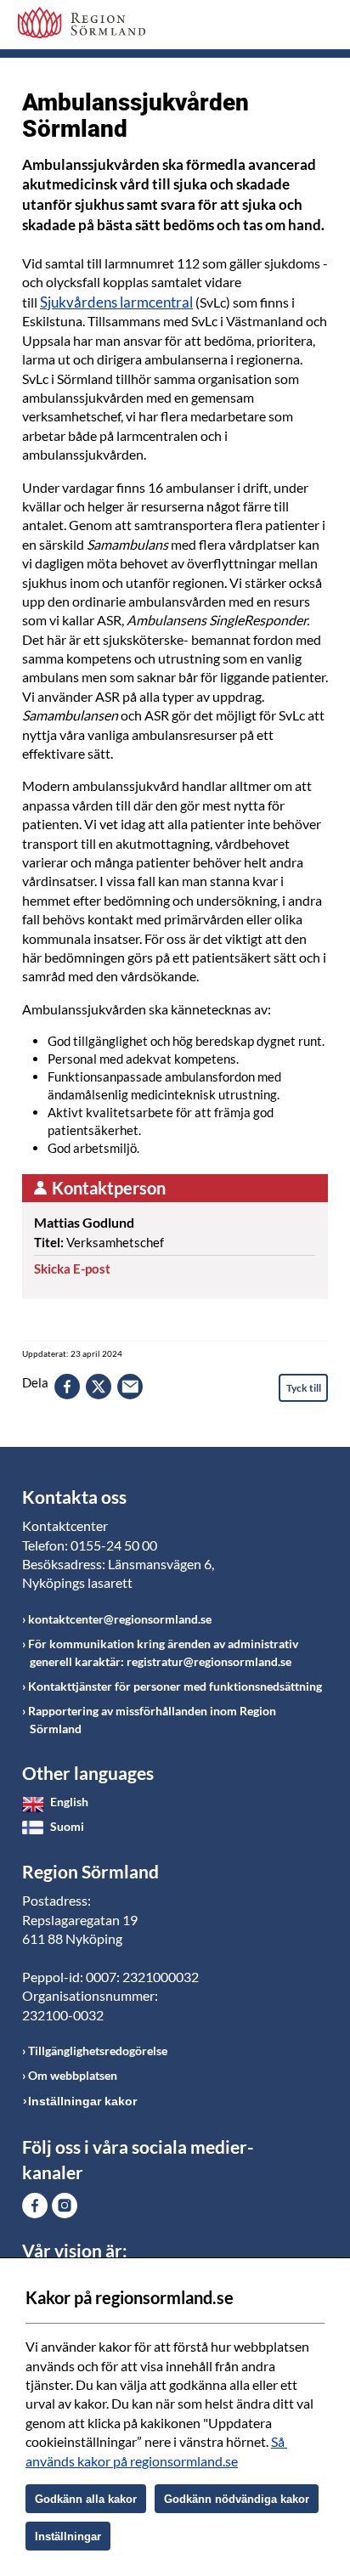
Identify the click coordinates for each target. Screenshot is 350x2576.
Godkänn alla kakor (86, 2499)
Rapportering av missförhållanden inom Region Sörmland (152, 1720)
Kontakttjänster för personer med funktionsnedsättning (175, 1686)
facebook (67, 1387)
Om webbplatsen (73, 2075)
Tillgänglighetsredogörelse (98, 2051)
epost (130, 1387)
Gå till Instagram (65, 2206)
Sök (273, 27)
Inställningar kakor (82, 2101)
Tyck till (304, 1388)
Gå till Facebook (35, 2206)
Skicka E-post (72, 1268)
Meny (315, 27)
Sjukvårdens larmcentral (116, 302)
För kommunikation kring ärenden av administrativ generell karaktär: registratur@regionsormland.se (163, 1652)
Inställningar (68, 2536)
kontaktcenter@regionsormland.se (120, 1619)
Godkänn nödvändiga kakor (237, 2499)
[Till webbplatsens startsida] (82, 23)
